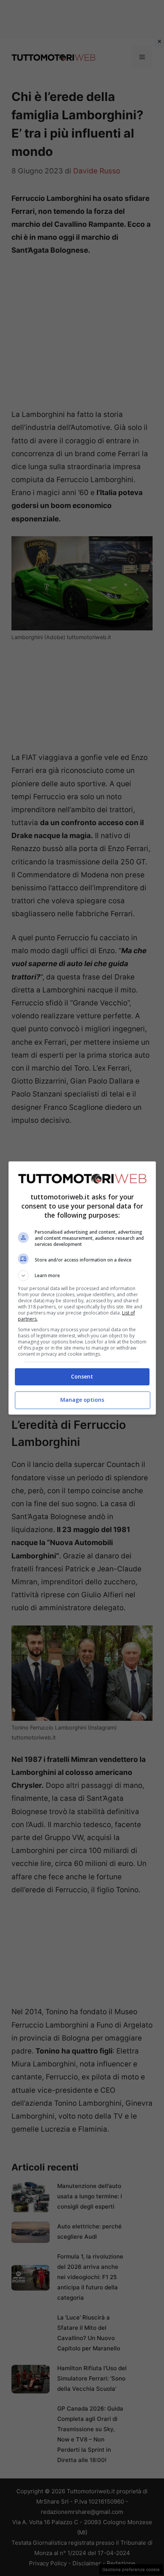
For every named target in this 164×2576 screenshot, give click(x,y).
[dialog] (82, 1288)
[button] (82, 1276)
